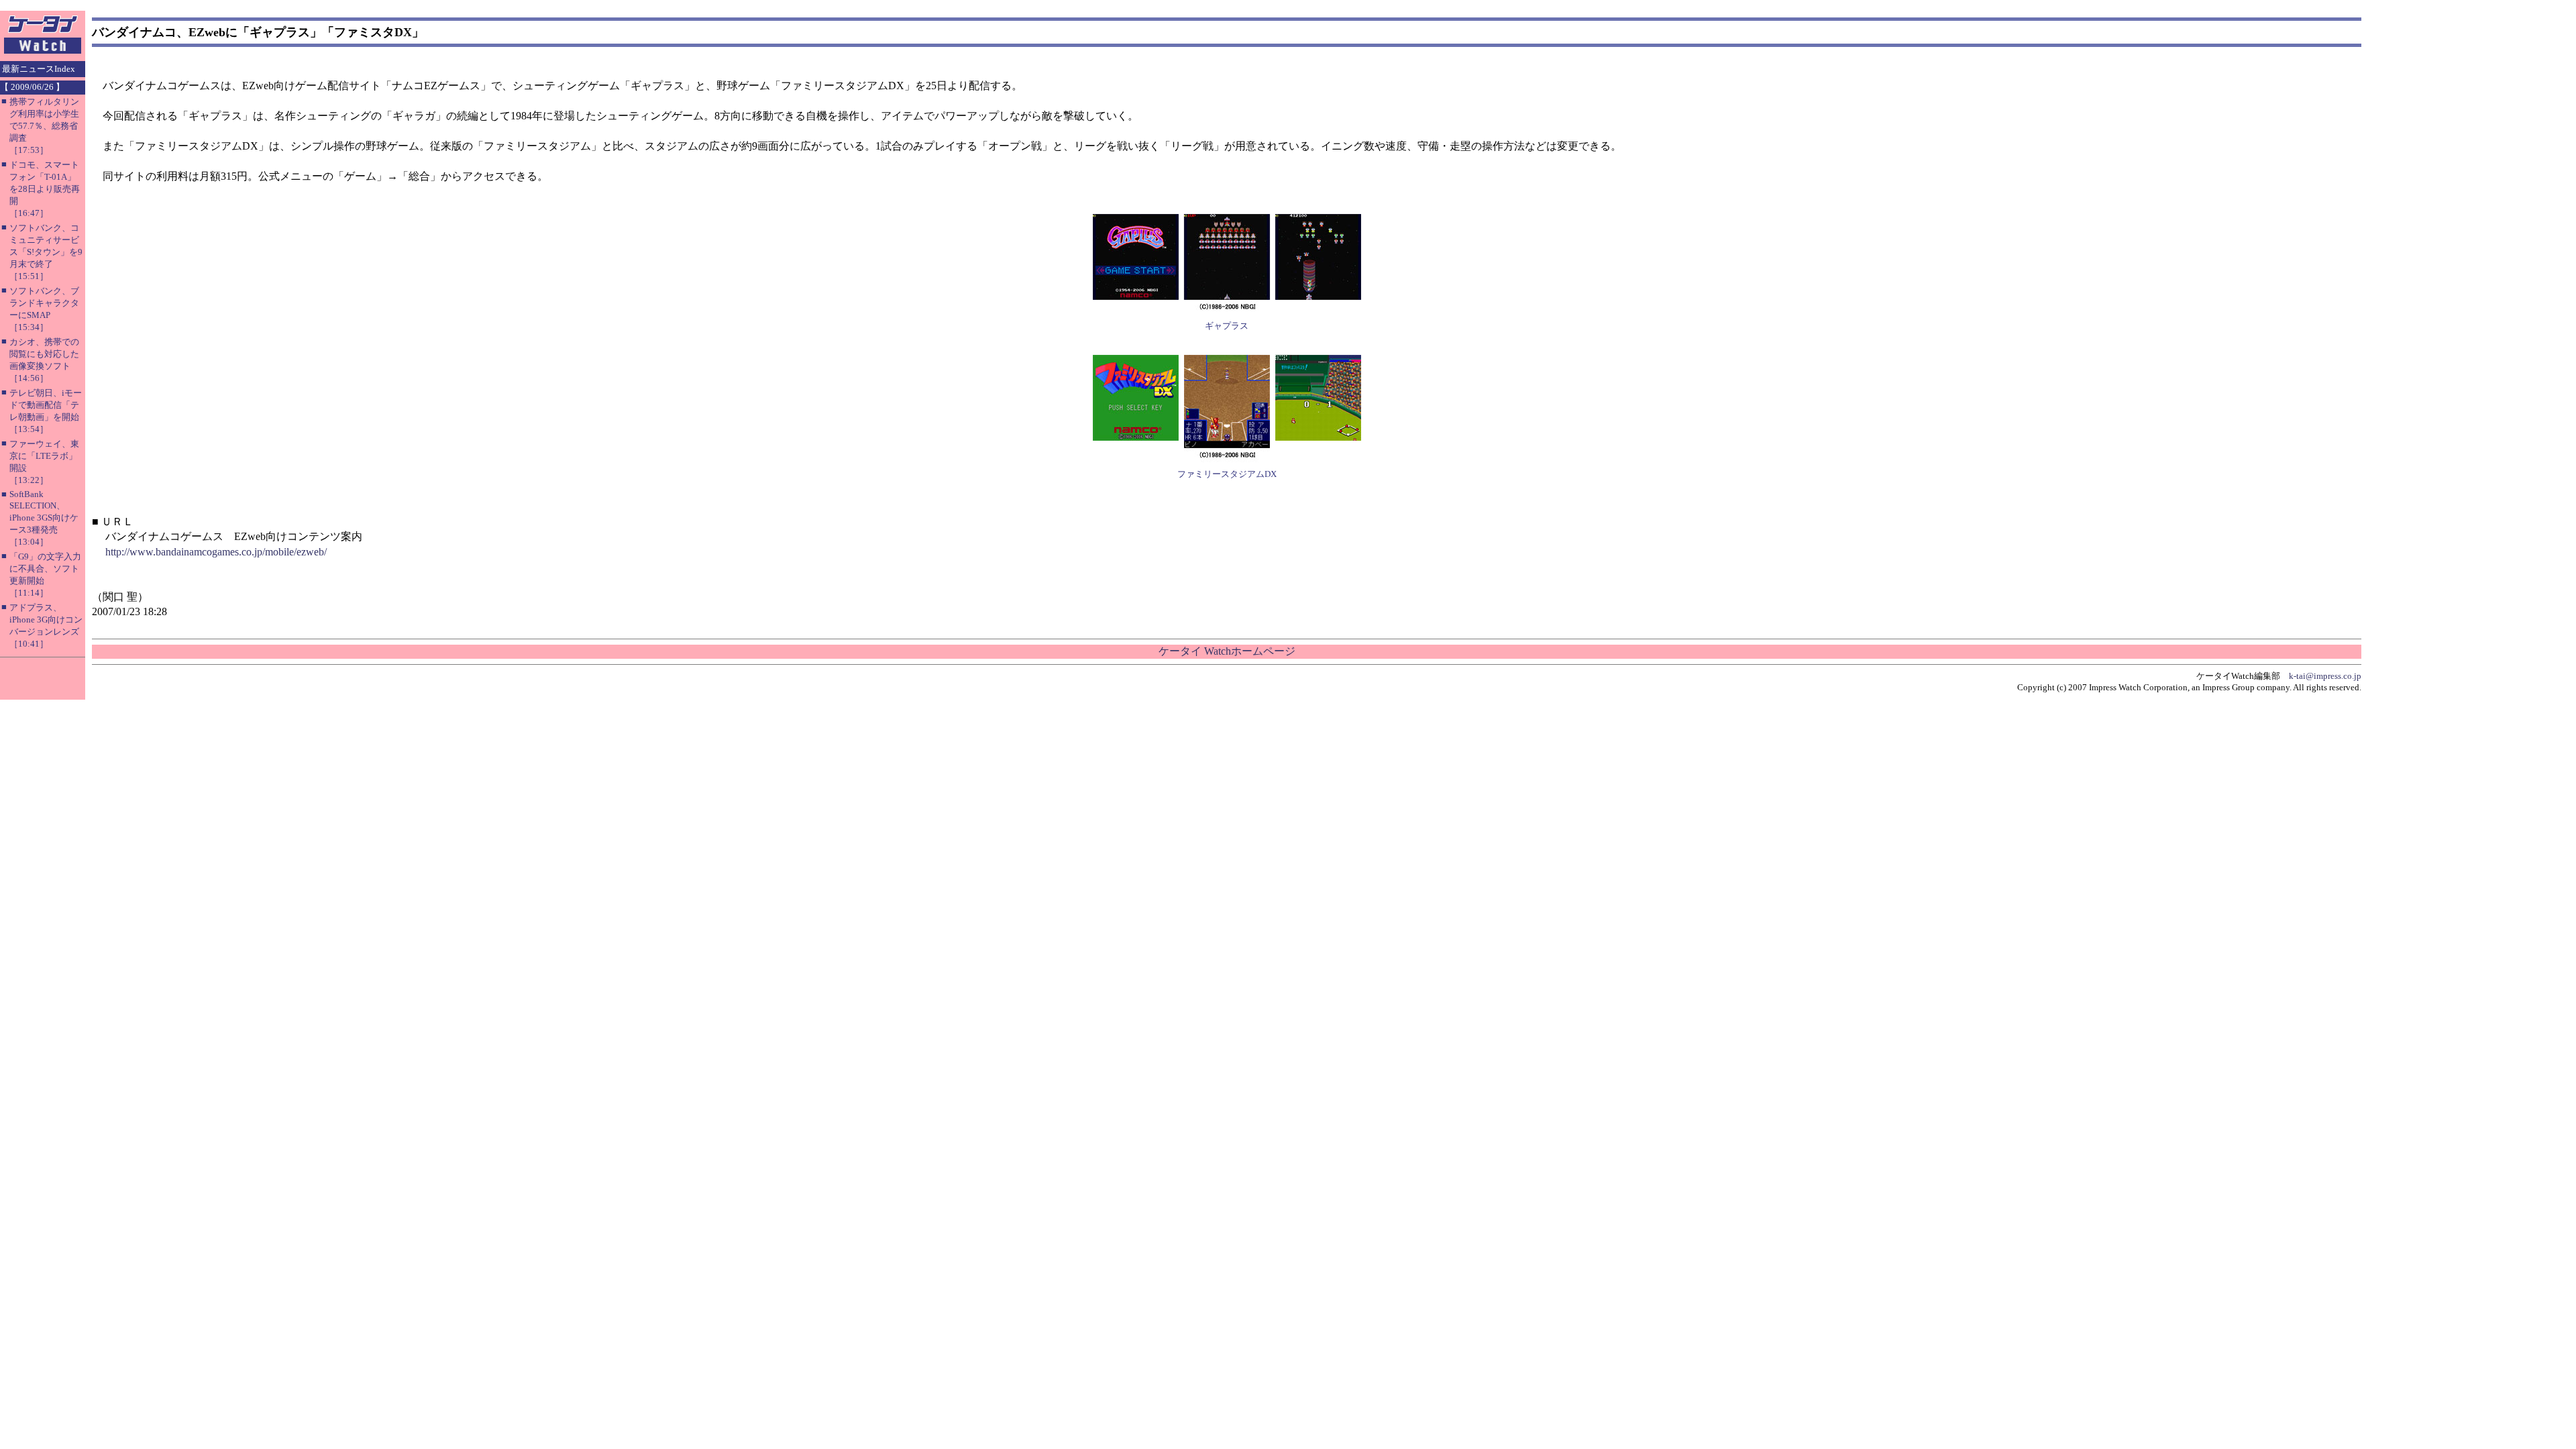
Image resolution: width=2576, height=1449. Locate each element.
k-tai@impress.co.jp (2325, 676)
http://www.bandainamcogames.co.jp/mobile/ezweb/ (216, 552)
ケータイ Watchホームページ (1227, 651)
